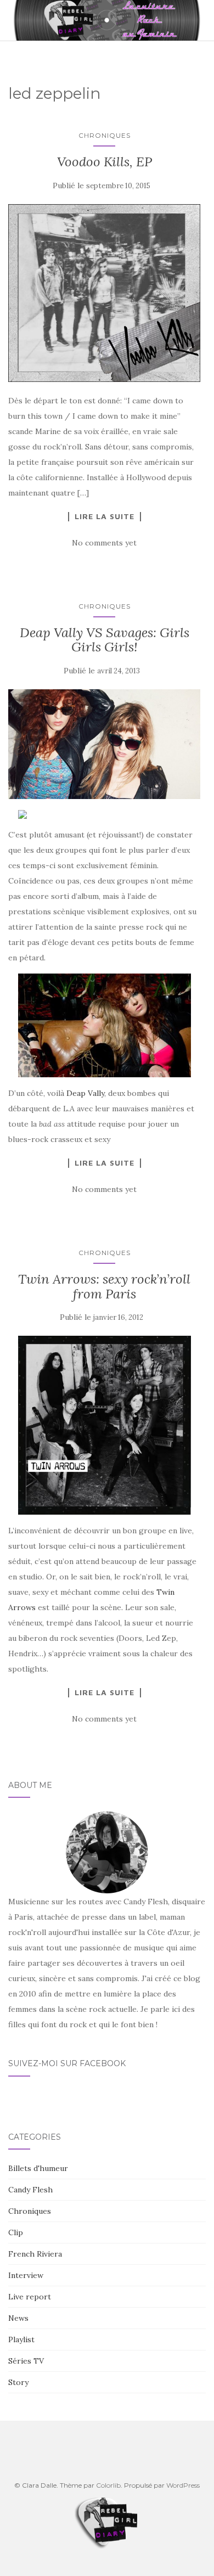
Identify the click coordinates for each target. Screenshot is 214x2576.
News (18, 2318)
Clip (16, 2232)
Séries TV (26, 2361)
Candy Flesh (30, 2190)
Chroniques (105, 135)
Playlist (21, 2339)
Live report (30, 2297)
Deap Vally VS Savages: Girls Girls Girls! (105, 640)
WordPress (183, 2485)
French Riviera (35, 2254)
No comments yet (104, 543)
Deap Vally (85, 1093)
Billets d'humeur (38, 2168)
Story (18, 2382)
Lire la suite (105, 516)
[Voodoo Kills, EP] (104, 293)
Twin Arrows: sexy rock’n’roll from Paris (104, 1286)
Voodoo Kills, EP (105, 162)
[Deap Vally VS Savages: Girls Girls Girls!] (104, 744)
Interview (26, 2275)
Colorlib (108, 2485)
